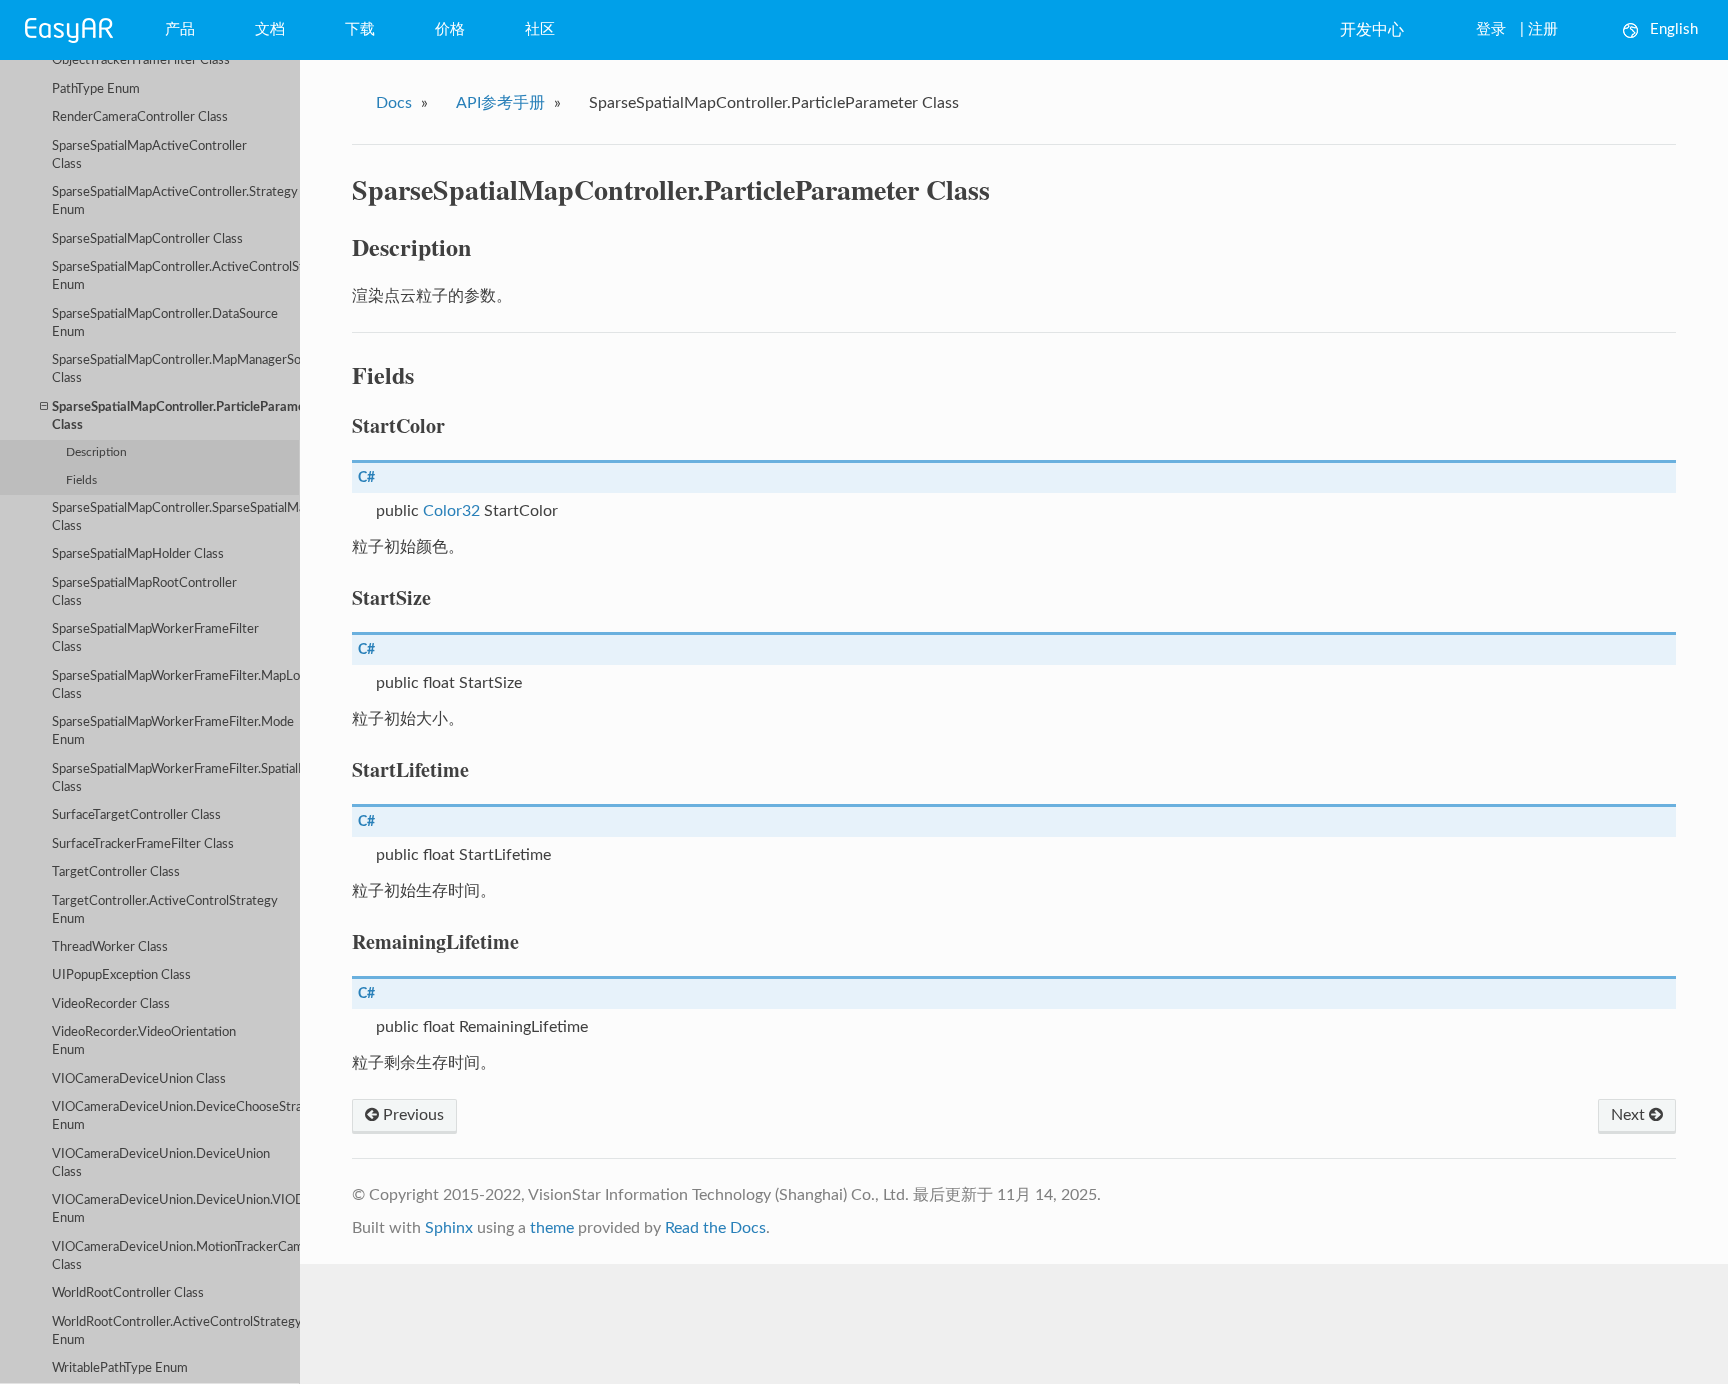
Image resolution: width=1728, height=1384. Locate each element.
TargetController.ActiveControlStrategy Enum (165, 910)
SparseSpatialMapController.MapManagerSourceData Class (176, 369)
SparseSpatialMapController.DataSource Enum (165, 323)
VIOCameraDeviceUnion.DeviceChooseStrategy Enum (176, 1116)
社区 (540, 29)
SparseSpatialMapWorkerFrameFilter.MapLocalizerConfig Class (176, 685)
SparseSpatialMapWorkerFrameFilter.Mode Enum (173, 731)
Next (1630, 1115)
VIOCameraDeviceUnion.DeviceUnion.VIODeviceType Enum (176, 1209)
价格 (450, 29)
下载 (360, 29)
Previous (411, 1115)
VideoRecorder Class (111, 1004)
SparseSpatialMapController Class (147, 239)
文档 (270, 29)
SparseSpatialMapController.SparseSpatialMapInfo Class (176, 517)
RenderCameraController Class (140, 117)
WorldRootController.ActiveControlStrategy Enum (176, 1331)
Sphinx (449, 1228)
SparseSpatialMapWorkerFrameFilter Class (155, 638)
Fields (81, 480)
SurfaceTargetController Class (136, 815)
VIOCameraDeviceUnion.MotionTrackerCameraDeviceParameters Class (176, 1256)
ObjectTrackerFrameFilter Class (141, 60)
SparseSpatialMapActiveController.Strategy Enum (175, 201)
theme (552, 1228)
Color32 (451, 511)
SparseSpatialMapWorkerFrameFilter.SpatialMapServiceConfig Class (176, 778)
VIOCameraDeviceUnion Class (139, 1079)
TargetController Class (116, 872)
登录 (1491, 29)
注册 (1543, 29)
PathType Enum (96, 89)
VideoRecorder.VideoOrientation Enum (144, 1041)
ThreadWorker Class (110, 947)
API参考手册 (500, 103)
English (1674, 29)
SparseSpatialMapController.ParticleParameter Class (176, 416)
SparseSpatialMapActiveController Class (149, 155)
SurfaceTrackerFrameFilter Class (143, 844)
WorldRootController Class (128, 1293)
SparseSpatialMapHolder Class (138, 554)
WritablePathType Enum (120, 1368)
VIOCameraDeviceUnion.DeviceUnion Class (161, 1163)
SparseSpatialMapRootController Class (144, 592)
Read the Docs (715, 1228)
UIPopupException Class (121, 975)
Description (96, 452)
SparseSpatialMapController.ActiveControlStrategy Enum (176, 276)
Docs (394, 103)
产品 (180, 29)
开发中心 (1372, 30)
